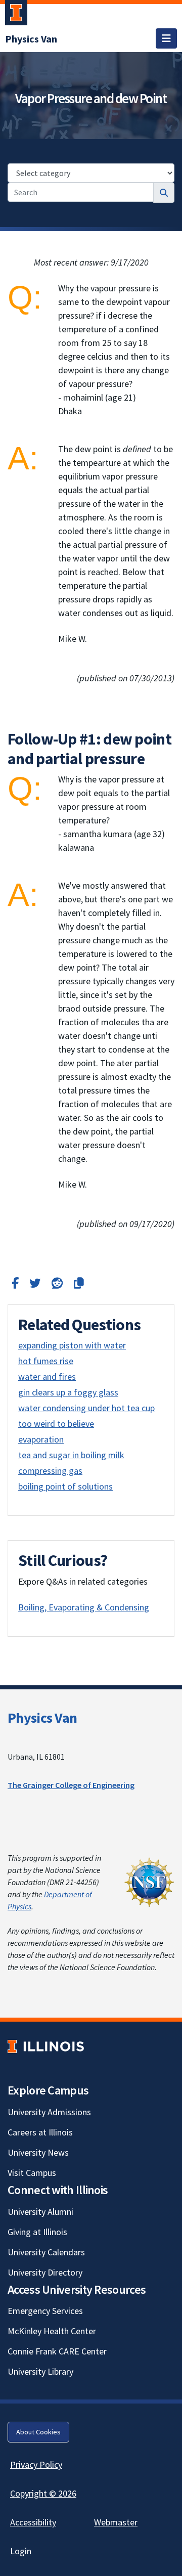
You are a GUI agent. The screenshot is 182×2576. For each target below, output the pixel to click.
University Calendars (46, 2252)
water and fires (47, 1377)
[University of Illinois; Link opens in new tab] (46, 2046)
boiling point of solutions (65, 1486)
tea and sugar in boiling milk (71, 1455)
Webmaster (116, 2522)
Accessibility (33, 2522)
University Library (40, 2371)
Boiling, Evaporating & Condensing (84, 1607)
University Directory (45, 2272)
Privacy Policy (36, 2464)
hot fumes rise (46, 1361)
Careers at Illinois (40, 2132)
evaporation (41, 1439)
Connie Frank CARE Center (57, 2351)
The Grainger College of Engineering (71, 1785)
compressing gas (50, 1471)
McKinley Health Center (52, 2331)
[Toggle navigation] (166, 38)
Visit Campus (32, 2173)
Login (21, 2551)
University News (38, 2152)
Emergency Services (45, 2311)
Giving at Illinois (37, 2232)
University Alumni (40, 2212)
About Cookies (38, 2432)
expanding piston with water (72, 1345)
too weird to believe (56, 1424)
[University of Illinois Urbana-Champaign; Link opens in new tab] (16, 15)
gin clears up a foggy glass (68, 1392)
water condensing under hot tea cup (86, 1408)
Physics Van (42, 1718)
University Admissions (49, 2112)
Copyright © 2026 (43, 2493)
